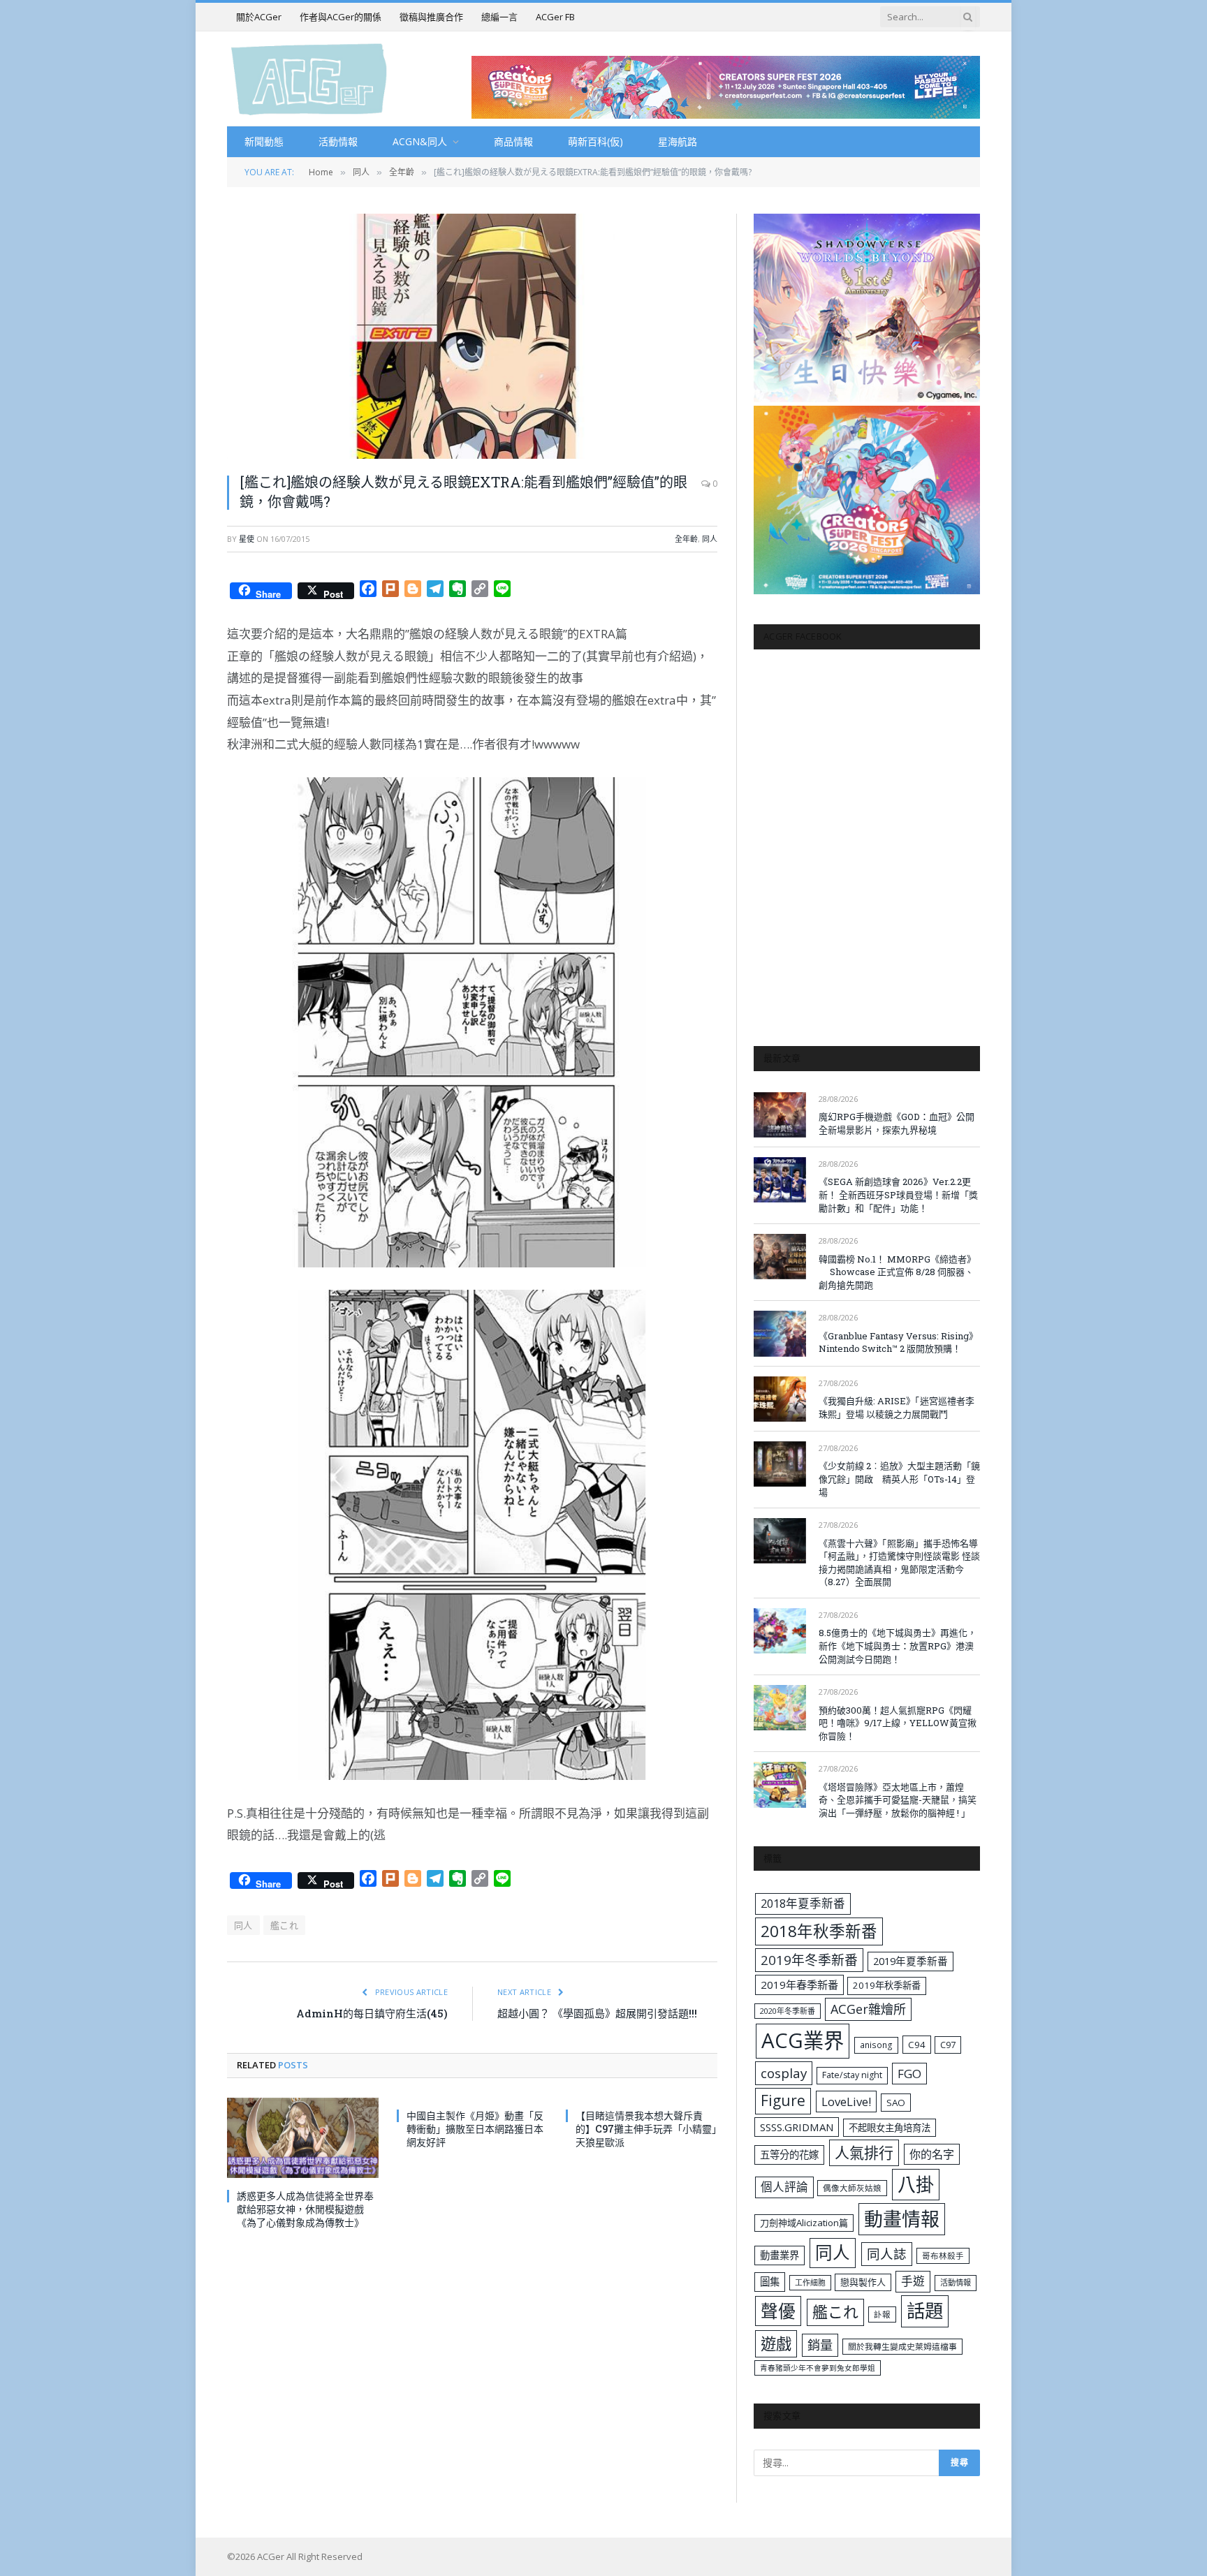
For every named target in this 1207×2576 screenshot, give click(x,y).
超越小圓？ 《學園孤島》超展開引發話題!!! (597, 2013)
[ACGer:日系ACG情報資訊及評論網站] (309, 79)
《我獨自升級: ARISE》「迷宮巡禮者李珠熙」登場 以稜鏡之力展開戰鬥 (897, 1407)
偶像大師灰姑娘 (852, 2188)
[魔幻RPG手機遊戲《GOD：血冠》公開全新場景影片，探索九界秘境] (780, 1115)
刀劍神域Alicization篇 (804, 2223)
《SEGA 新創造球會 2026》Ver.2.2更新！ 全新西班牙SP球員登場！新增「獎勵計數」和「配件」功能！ (898, 1194)
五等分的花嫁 (789, 2155)
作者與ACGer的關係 (341, 17)
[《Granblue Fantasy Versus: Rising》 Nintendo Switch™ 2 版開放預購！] (780, 1333)
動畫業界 (780, 2255)
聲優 (778, 2311)
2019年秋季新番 (887, 1985)
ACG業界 (803, 2040)
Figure (783, 2100)
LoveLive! (846, 2102)
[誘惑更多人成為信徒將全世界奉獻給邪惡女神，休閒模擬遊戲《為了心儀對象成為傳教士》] (303, 2138)
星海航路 (678, 141)
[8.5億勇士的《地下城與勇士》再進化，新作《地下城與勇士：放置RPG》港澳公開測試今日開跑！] (780, 1631)
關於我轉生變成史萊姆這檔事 (902, 2346)
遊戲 (776, 2344)
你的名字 (932, 2154)
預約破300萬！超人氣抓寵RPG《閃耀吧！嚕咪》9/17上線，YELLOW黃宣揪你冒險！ (898, 1723)
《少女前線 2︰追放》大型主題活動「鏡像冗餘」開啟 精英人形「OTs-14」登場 (899, 1479)
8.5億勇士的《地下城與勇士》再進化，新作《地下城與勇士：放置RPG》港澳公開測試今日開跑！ (898, 1646)
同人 (710, 539)
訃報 (882, 2314)
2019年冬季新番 (809, 1960)
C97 (948, 2045)
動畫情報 (902, 2219)
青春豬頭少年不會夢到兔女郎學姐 (818, 2368)
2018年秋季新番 (819, 1931)
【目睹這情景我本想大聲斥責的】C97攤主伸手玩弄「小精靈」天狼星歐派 (646, 2129)
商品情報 (513, 141)
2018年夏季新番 (803, 1903)
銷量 (820, 2345)
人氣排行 (864, 2152)
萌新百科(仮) (595, 141)
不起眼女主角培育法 (890, 2128)
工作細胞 (810, 2282)
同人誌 (887, 2254)
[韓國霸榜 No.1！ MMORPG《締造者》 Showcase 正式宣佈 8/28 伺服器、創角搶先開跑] (780, 1257)
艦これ (284, 1925)
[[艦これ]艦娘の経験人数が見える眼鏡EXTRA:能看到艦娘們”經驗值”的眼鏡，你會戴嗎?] (472, 336)
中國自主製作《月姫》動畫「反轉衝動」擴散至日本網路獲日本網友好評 (475, 2129)
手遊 (913, 2281)
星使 (247, 539)
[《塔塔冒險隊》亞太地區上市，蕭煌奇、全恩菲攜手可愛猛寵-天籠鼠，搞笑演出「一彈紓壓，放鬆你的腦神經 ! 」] (780, 1784)
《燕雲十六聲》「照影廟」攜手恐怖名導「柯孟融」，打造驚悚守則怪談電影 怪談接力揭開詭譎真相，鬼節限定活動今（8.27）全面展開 (899, 1563)
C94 (917, 2045)
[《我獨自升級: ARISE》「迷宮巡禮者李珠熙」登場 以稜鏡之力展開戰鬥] (780, 1399)
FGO (909, 2074)
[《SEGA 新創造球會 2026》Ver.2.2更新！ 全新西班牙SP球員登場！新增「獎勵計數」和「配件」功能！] (780, 1180)
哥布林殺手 (943, 2256)
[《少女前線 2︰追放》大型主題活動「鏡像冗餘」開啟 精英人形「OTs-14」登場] (780, 1464)
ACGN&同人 (420, 141)
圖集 (770, 2282)
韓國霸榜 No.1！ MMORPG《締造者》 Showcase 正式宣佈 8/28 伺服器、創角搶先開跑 (897, 1272)
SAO (896, 2103)
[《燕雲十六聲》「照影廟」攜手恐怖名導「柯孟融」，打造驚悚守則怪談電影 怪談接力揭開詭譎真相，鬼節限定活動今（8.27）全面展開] (780, 1541)
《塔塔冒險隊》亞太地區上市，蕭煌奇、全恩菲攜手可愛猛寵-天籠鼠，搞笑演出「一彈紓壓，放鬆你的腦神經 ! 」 (898, 1800)
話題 (925, 2311)
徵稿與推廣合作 (431, 17)
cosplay (784, 2073)
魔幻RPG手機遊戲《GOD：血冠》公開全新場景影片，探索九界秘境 (897, 1123)
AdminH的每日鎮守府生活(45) (372, 2013)
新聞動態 (264, 141)
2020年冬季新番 (788, 2011)
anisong (876, 2045)
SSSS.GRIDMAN (797, 2127)
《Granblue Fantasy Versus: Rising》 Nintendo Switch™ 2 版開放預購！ (898, 1342)
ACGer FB (555, 17)
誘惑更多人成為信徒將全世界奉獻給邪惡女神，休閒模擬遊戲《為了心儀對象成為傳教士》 (305, 2209)
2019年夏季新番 (910, 1961)
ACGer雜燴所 (868, 2009)
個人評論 (784, 2187)
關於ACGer (259, 17)
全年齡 (686, 539)
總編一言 (499, 17)
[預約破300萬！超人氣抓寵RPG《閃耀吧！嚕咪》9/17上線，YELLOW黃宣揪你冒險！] (780, 1708)
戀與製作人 (863, 2282)
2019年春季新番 (799, 1985)
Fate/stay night (852, 2075)
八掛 (916, 2184)
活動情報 (338, 141)
